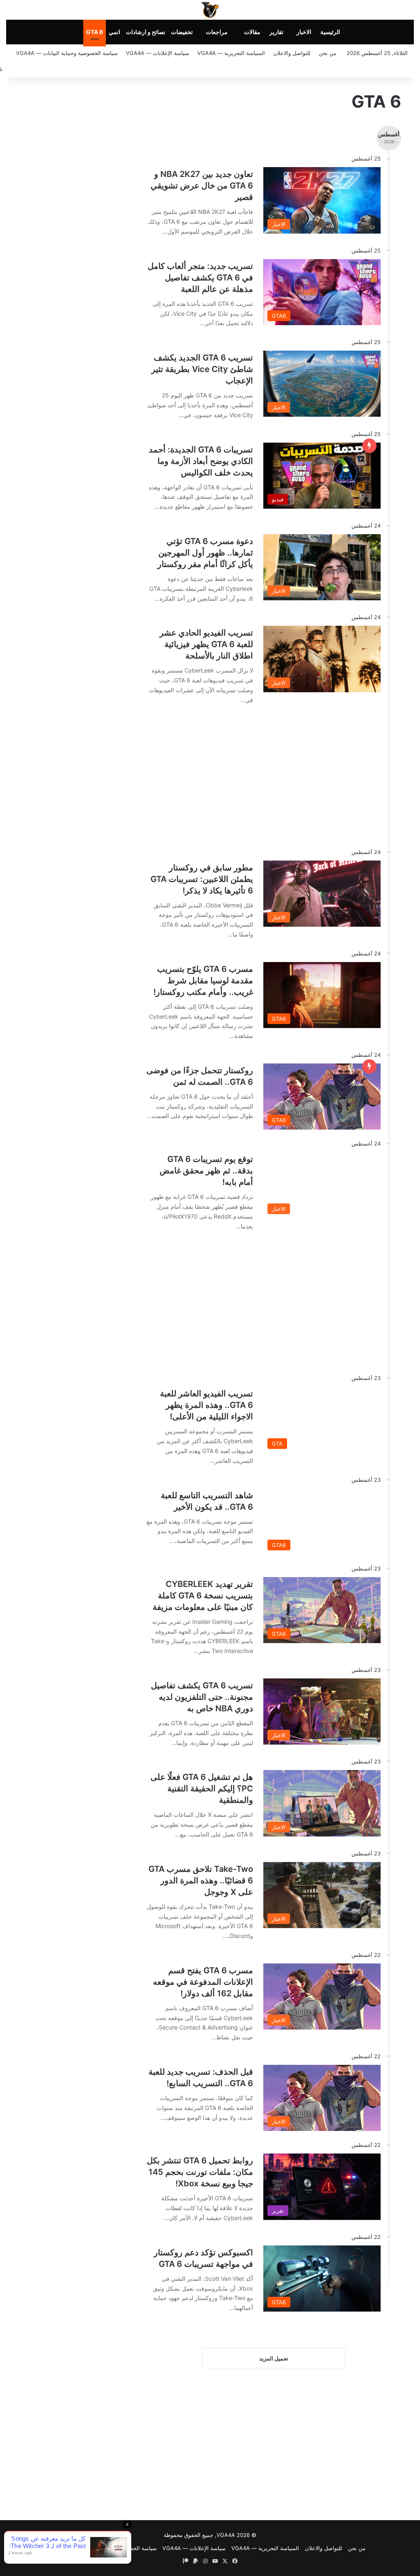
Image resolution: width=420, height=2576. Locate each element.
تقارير (276, 32)
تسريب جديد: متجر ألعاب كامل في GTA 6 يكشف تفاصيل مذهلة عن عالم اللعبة (200, 278)
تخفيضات (182, 32)
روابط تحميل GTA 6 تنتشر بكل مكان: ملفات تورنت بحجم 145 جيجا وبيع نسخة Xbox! (200, 2172)
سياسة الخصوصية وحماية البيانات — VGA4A (67, 53)
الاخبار (304, 32)
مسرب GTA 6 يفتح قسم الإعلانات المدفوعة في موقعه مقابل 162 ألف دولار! (203, 1982)
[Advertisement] (253, 772)
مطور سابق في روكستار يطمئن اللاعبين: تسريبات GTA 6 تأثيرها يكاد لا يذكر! (202, 879)
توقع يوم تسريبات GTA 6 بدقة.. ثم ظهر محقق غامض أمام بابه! (206, 1171)
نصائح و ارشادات (146, 32)
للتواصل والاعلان (292, 53)
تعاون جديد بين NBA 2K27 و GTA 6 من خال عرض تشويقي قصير (202, 186)
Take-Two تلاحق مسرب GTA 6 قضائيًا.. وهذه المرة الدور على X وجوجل (201, 1880)
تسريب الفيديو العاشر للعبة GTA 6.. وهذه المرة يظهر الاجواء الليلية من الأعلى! (207, 1405)
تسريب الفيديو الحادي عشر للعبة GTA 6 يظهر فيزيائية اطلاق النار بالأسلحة (206, 644)
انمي (114, 32)
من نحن (328, 53)
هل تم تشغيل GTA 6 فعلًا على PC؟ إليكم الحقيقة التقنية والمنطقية (202, 1789)
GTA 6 (95, 32)
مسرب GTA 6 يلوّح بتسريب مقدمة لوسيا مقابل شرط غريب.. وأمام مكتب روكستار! (203, 980)
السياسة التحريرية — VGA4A (231, 53)
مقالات (252, 32)
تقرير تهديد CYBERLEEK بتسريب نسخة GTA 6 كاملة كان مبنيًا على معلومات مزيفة (203, 1596)
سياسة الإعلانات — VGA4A (157, 53)
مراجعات (217, 32)
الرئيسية (330, 32)
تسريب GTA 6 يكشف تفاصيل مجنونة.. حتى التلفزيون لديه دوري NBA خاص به (202, 1697)
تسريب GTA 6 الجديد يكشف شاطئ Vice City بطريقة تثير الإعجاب (202, 369)
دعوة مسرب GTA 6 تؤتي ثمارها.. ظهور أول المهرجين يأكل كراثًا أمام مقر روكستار (205, 553)
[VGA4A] (210, 10)
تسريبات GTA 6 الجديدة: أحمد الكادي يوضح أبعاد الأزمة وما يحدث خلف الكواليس (201, 461)
